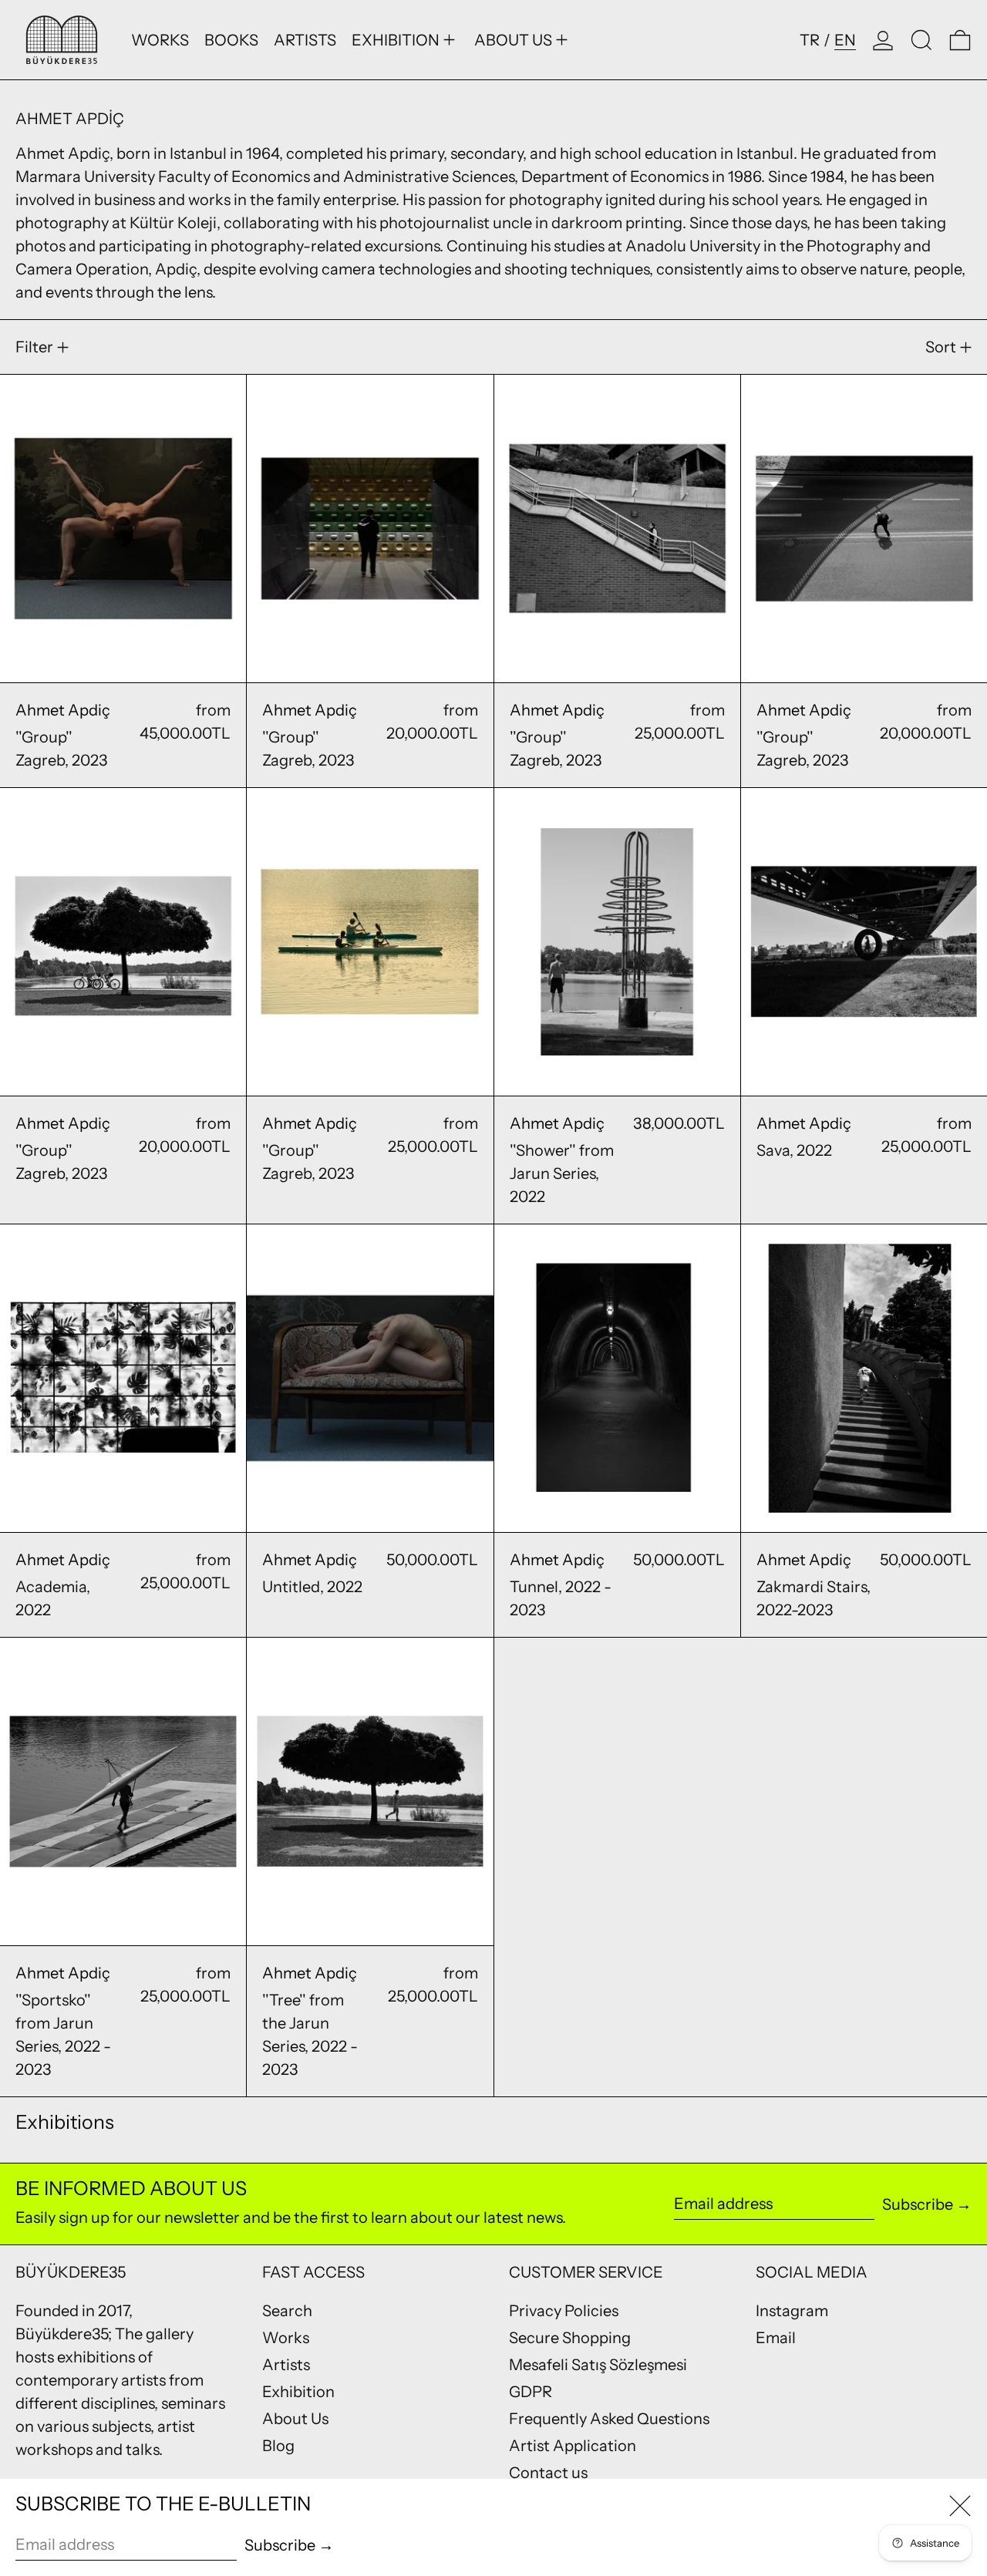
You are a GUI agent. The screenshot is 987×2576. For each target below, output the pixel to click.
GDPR (531, 2392)
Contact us (548, 2473)
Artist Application (573, 2446)
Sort (941, 347)
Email (776, 2338)
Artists (286, 2365)
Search (287, 2311)
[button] (921, 40)
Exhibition (298, 2392)
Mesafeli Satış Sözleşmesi (598, 2365)
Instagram (792, 2311)
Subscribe (918, 2204)
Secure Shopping (570, 2338)
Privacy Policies (564, 2311)
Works (286, 2338)
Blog (278, 2446)
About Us (295, 2419)
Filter (34, 347)
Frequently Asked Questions (609, 2419)
